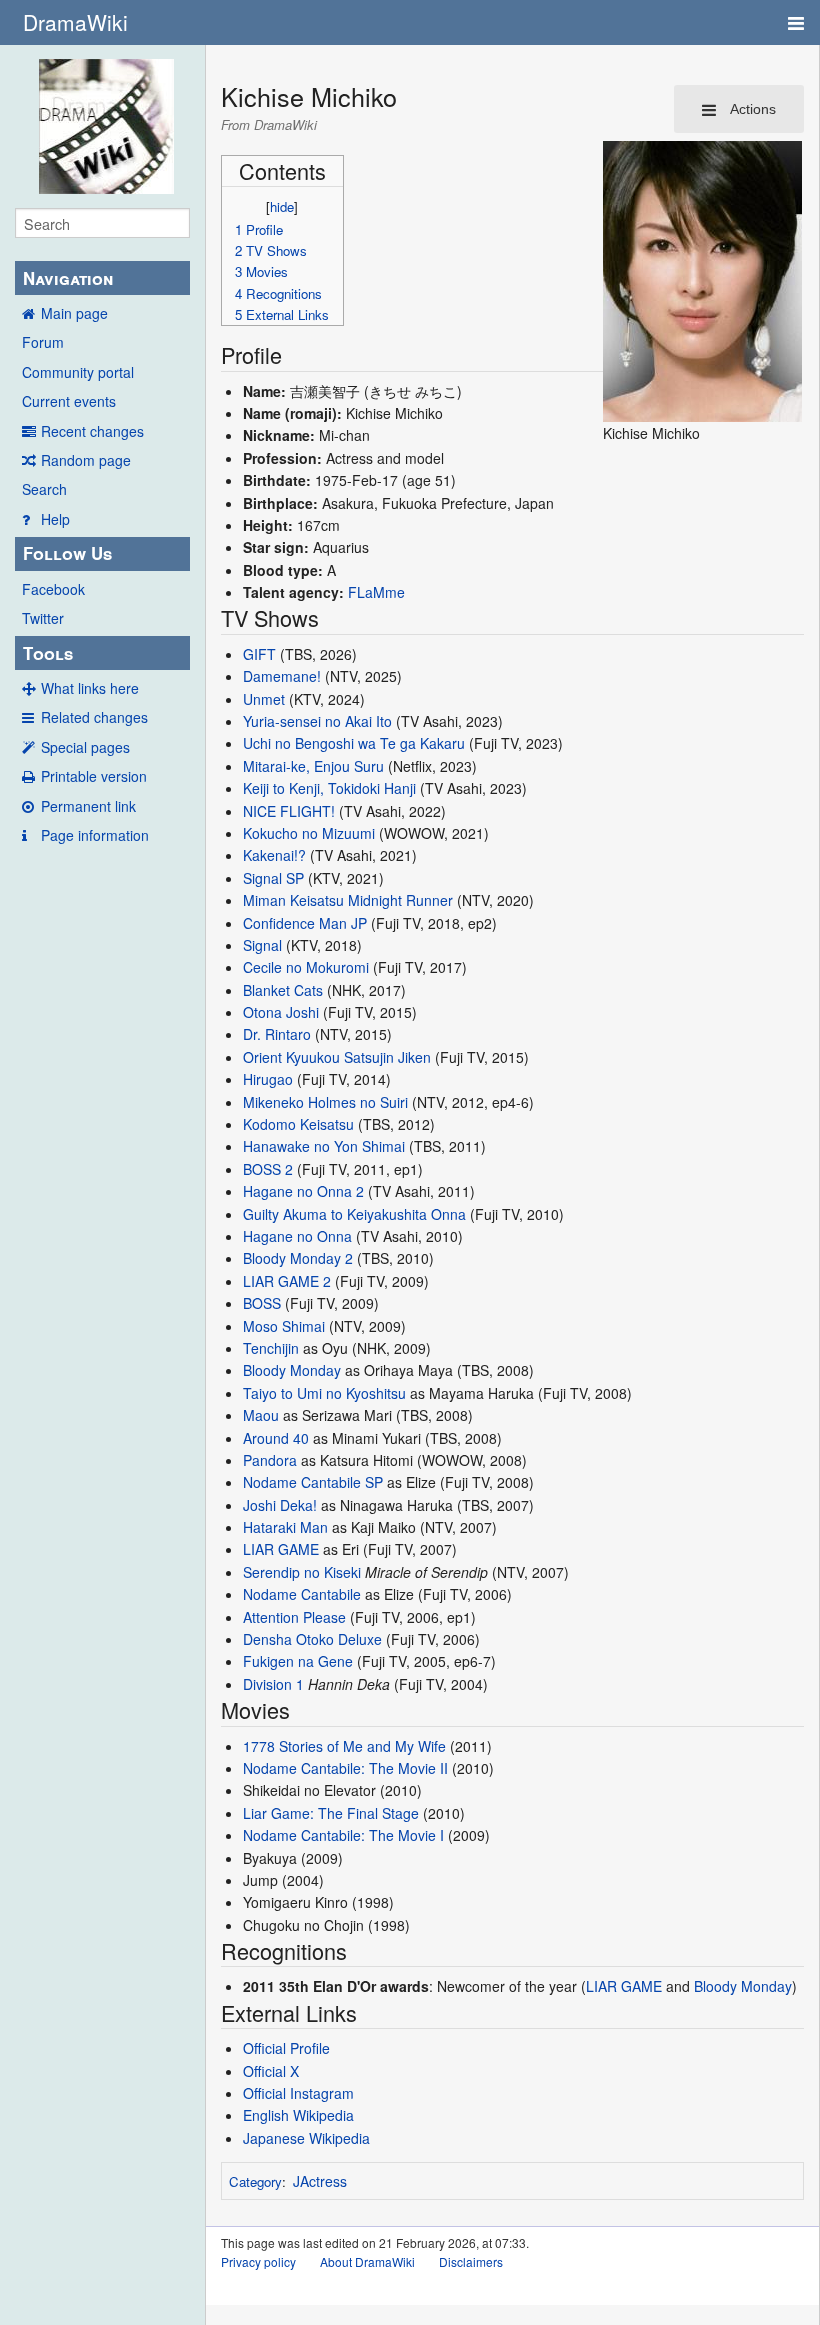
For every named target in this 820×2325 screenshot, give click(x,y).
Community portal (78, 372)
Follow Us (67, 553)
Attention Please (294, 1617)
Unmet (264, 699)
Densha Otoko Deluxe (312, 1639)
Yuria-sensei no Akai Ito (317, 721)
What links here (90, 688)
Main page (74, 313)
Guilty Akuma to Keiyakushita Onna (354, 1214)
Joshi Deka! (280, 1505)
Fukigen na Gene (298, 1661)
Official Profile (286, 2048)
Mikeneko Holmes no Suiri (325, 1102)
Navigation (68, 278)
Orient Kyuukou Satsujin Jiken (337, 1057)
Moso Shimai (284, 1326)
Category (255, 2181)
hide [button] (282, 206)
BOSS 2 (268, 1169)
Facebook (53, 589)
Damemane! (282, 676)
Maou (261, 1415)
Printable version (94, 776)
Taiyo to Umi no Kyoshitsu (324, 1393)
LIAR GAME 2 (287, 1281)
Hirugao (268, 1079)
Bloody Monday (292, 1370)
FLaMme (376, 592)
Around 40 (276, 1438)
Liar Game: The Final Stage (331, 1813)
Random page (86, 460)
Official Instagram (298, 2093)
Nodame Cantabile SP (313, 1482)
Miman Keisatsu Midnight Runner (348, 900)
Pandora (270, 1460)
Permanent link (88, 806)
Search (44, 489)
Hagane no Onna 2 (303, 1191)
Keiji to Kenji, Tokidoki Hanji (329, 788)
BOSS (262, 1303)
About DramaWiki (367, 2261)
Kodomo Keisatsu (298, 1124)
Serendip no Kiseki (302, 1572)
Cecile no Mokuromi (306, 967)
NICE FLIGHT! (289, 811)
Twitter (43, 618)
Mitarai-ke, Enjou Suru (313, 766)
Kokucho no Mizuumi (309, 833)
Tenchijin (271, 1348)
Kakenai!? (274, 855)
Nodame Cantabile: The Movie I (343, 1835)
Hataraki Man (285, 1527)
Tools (48, 653)
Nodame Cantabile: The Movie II (345, 1768)
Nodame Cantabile (302, 1594)
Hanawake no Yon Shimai (324, 1146)
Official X (271, 2071)
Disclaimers (471, 2261)
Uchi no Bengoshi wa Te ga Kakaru (354, 743)
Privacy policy (258, 2261)
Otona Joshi (281, 1012)
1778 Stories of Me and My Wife (344, 1746)
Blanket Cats (283, 990)
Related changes (94, 717)
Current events (69, 401)
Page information (95, 835)
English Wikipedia (298, 2115)
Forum (43, 342)
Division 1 (273, 1684)
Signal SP (273, 878)
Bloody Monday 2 (298, 1258)
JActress (320, 2181)
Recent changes (92, 431)
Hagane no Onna (297, 1236)
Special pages (85, 747)
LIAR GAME (281, 1549)
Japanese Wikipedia (306, 2138)
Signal (262, 945)
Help (55, 519)
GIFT (259, 654)
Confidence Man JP (305, 923)
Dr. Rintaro (277, 1034)
